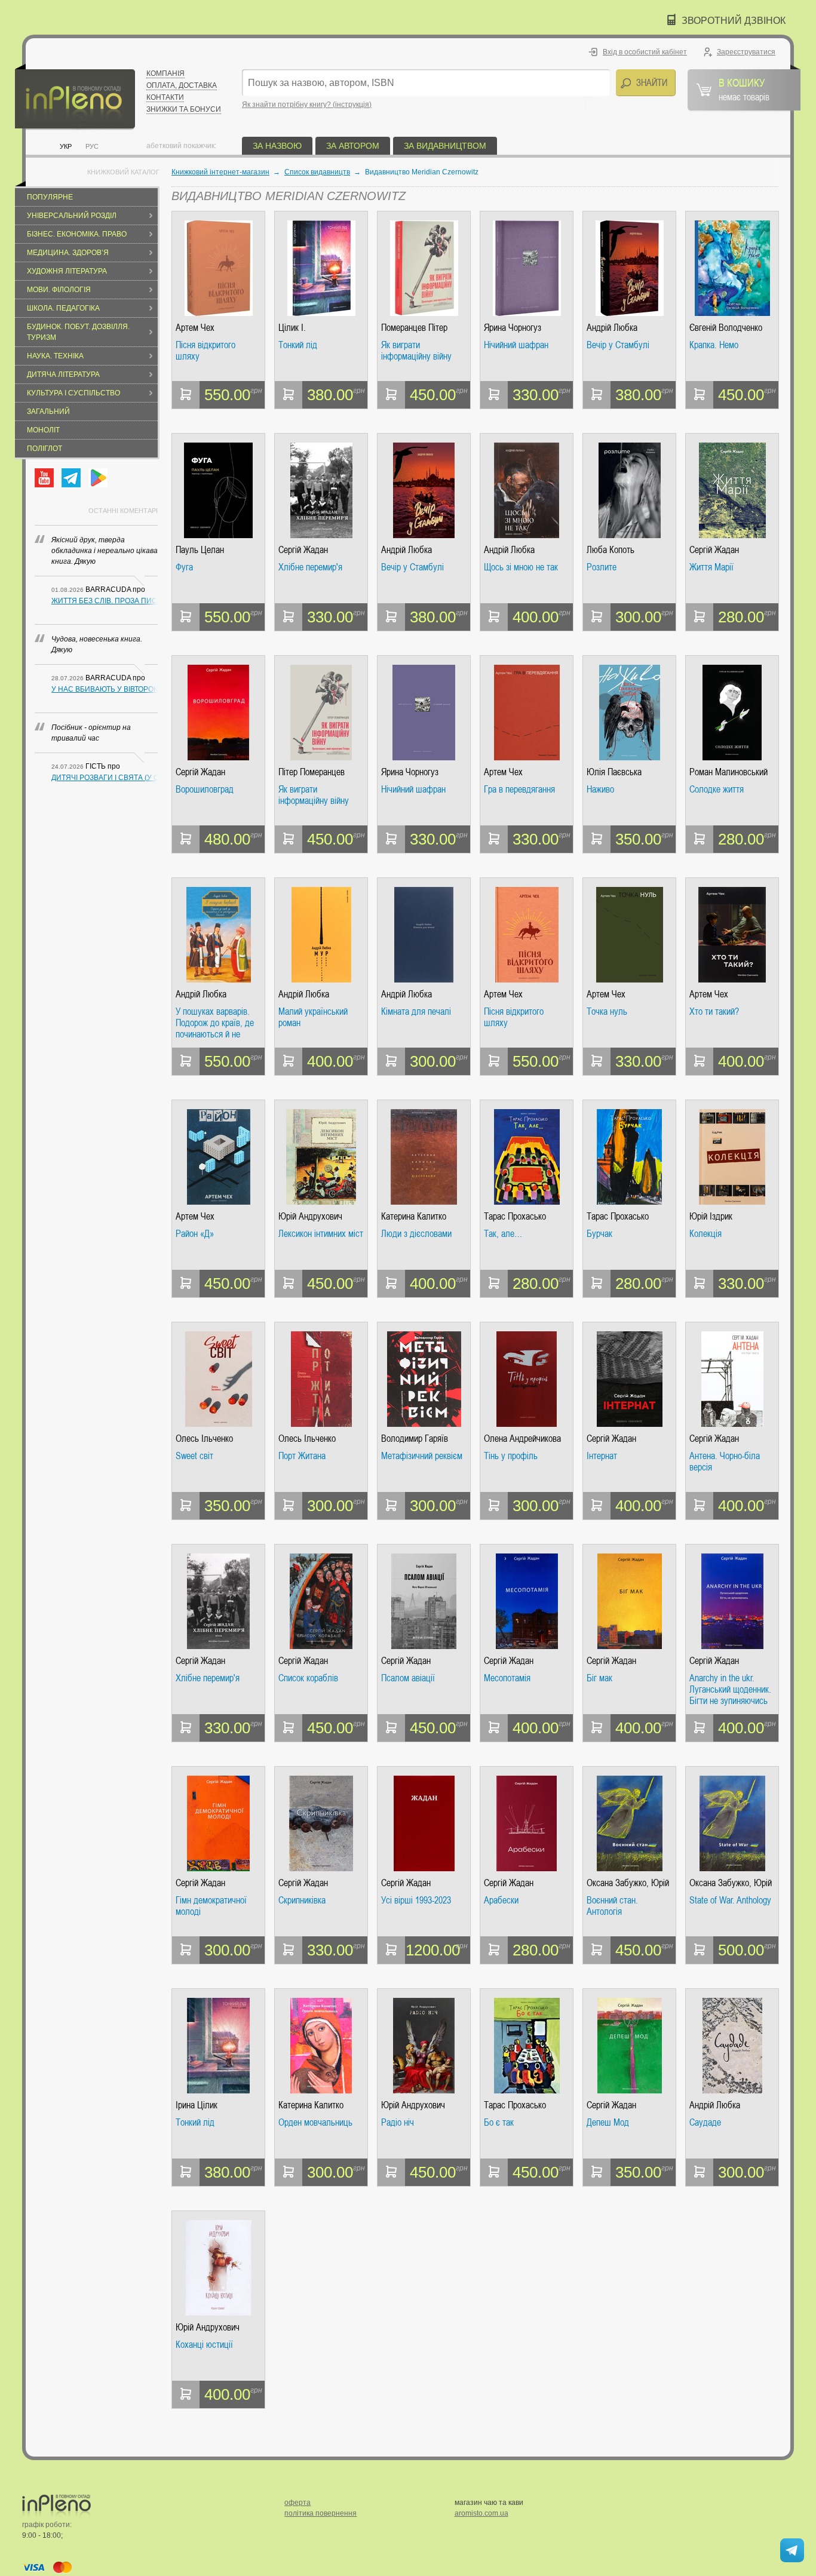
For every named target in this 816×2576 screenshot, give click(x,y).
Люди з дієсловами (416, 1234)
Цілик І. (292, 328)
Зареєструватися (746, 52)
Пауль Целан (200, 550)
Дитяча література (63, 374)
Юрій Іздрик (711, 1216)
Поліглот (45, 449)
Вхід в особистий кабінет (645, 52)
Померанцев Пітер (414, 328)
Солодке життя (717, 790)
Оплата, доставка (182, 85)
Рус (92, 146)
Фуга (184, 567)
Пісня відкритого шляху (205, 351)
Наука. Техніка (55, 356)
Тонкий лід (298, 345)
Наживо (600, 790)
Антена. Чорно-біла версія (725, 1462)
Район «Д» (195, 1234)
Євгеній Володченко (726, 328)
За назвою (277, 146)
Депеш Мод (608, 2123)
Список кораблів (308, 1678)
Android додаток (98, 478)
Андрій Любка (612, 328)
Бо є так (499, 2123)
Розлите (602, 567)
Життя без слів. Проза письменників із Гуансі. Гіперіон (105, 601)
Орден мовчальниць (315, 2123)
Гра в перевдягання (519, 790)
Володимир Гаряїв (415, 1439)
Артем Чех (195, 328)
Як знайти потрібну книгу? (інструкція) (307, 105)
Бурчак (599, 1234)
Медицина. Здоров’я (68, 253)
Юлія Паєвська (614, 772)
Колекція (705, 1234)
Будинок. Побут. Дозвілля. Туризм (78, 332)
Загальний (48, 412)
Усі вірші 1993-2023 (416, 1900)
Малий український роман (313, 1017)
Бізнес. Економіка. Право (77, 234)
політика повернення (320, 2513)
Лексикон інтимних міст (321, 1234)
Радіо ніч (398, 2123)
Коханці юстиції (204, 2345)
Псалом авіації (408, 1678)
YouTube (44, 478)
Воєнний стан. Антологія (612, 1906)
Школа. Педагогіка (63, 308)
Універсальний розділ (72, 216)
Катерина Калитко (414, 1216)
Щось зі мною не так (521, 567)
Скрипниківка (302, 1900)
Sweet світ (194, 1456)
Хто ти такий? (714, 1012)
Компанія (165, 73)
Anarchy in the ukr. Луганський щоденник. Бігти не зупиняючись (730, 1689)
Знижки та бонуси (184, 109)
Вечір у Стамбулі (618, 345)
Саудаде (705, 2123)
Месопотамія (507, 1678)
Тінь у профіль (511, 1456)
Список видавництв (317, 172)
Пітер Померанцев (312, 772)
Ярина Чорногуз (513, 328)
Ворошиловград (205, 790)
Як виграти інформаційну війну (416, 351)
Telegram (71, 478)
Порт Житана (302, 1456)
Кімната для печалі (416, 1012)
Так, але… (503, 1234)
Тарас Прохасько (515, 1216)
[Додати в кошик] (186, 395)
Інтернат (602, 1456)
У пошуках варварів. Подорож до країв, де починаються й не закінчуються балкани (216, 1023)
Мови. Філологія (59, 290)
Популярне (50, 197)
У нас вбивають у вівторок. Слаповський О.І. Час (105, 689)
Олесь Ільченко (204, 1439)
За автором (353, 146)
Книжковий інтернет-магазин (220, 172)
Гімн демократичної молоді (211, 1906)
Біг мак (599, 1678)
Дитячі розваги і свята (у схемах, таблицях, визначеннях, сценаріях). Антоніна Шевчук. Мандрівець (105, 778)
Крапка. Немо (714, 345)
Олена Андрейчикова (522, 1439)
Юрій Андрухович (310, 1216)
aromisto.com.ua (481, 2513)
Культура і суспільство (73, 393)
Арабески (501, 1900)
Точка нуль (607, 1012)
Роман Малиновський (728, 772)
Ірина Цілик (197, 2105)
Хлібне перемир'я (310, 567)
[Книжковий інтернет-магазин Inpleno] (75, 97)
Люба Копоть (611, 550)
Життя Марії (711, 567)
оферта (297, 2503)
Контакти (165, 97)
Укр (66, 146)
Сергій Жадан (303, 550)
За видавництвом (445, 146)
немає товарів (744, 89)
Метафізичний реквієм (422, 1456)
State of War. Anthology (730, 1900)
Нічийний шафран (516, 345)
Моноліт (43, 430)
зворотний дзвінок (734, 21)
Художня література (67, 271)
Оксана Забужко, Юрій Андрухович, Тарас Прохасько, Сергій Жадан (628, 1883)
